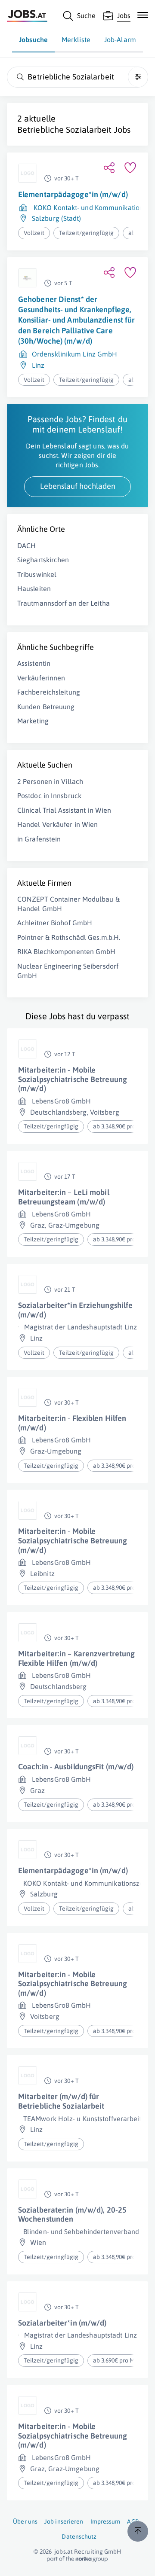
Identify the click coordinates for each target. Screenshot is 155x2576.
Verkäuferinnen (41, 678)
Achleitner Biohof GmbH (55, 923)
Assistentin (34, 663)
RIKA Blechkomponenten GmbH (67, 951)
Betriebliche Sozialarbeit (65, 130)
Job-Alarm (120, 40)
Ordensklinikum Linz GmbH (74, 354)
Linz (38, 365)
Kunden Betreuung (46, 707)
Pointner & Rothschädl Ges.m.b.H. (69, 937)
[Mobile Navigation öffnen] (143, 15)
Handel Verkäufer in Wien (57, 824)
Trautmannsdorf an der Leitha (64, 603)
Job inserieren (64, 2521)
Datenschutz (79, 2536)
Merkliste (76, 40)
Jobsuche (33, 40)
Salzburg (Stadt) (57, 218)
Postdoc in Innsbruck (49, 796)
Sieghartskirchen (43, 560)
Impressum (105, 2521)
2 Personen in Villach (50, 781)
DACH (26, 546)
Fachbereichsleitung (49, 692)
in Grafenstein (39, 839)
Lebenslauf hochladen (78, 486)
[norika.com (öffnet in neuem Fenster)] (77, 2559)
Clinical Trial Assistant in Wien (64, 810)
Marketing (33, 721)
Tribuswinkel (37, 574)
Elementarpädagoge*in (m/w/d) (73, 194)
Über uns (25, 2521)
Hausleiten (34, 588)
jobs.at (64, 2552)
